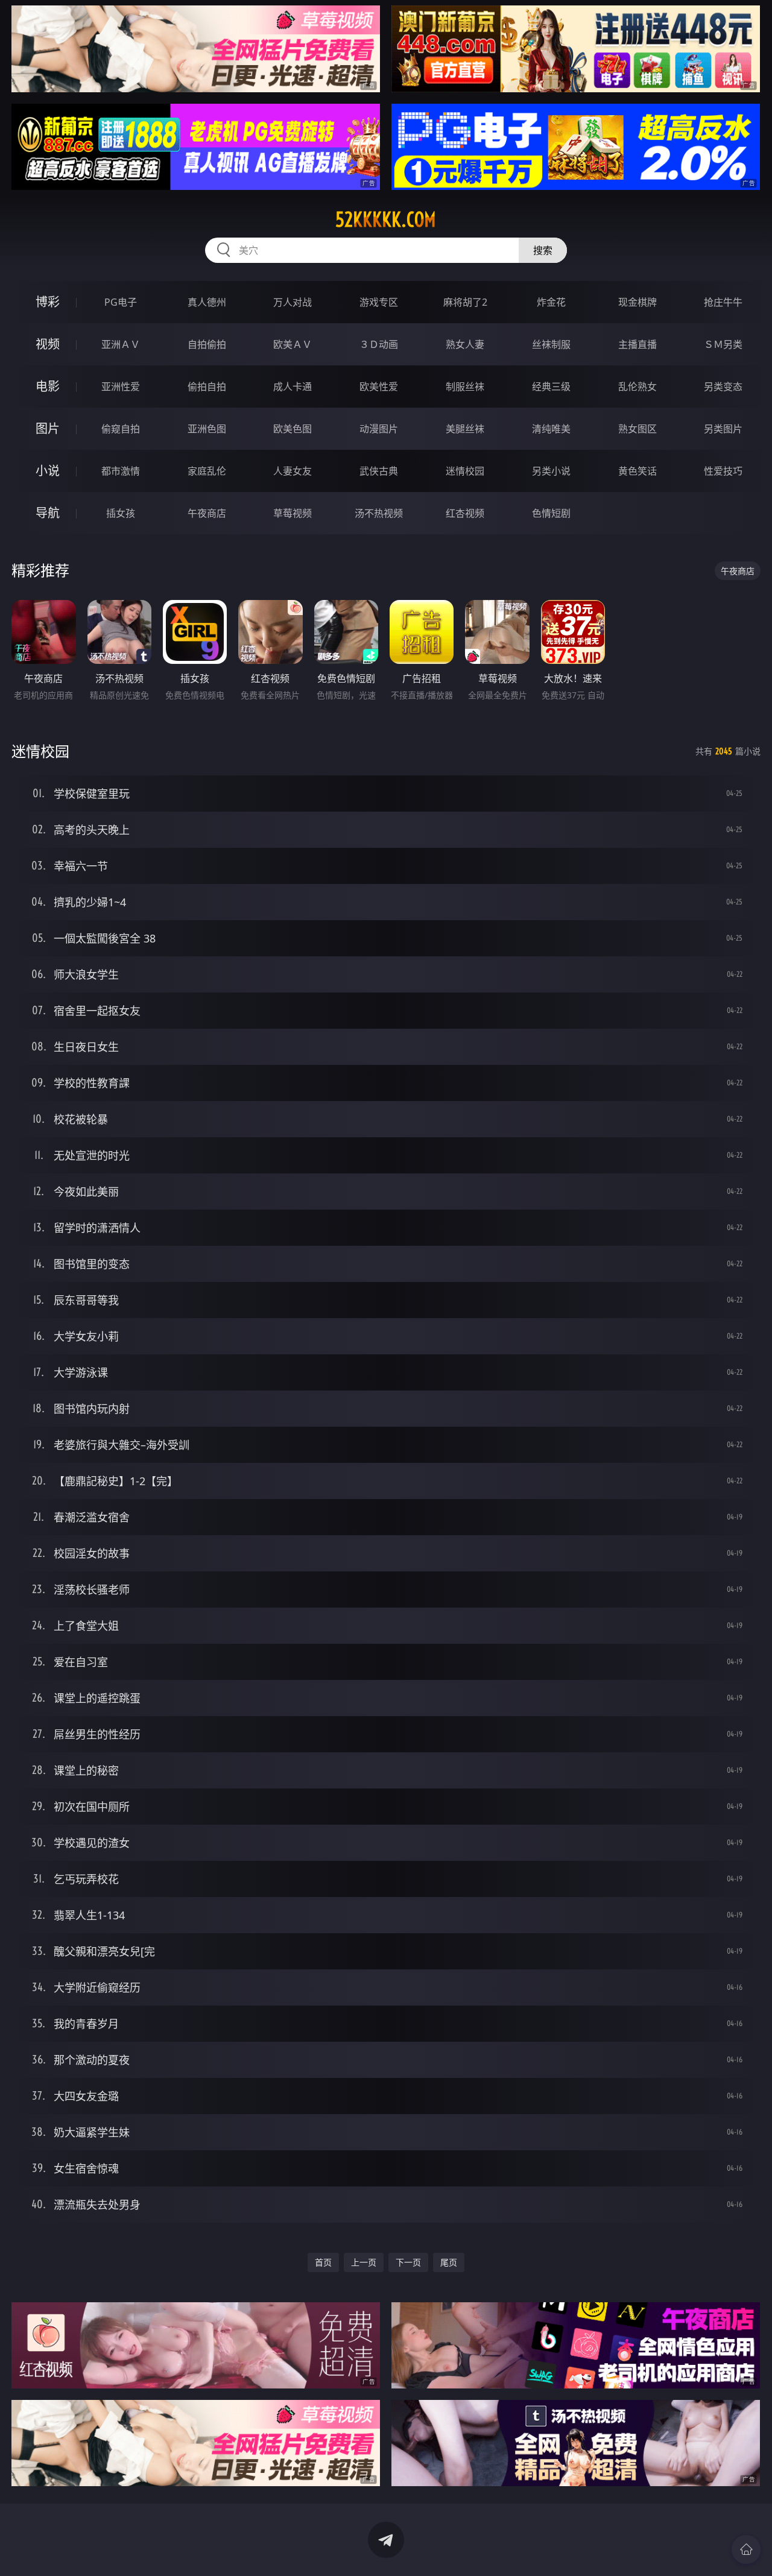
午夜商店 (207, 513)
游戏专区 (379, 302)
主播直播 (638, 344)
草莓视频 (293, 513)
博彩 (48, 302)
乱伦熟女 (638, 387)
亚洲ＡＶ (121, 344)
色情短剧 (551, 513)
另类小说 (551, 471)
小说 (48, 471)
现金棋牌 (638, 302)
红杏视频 (465, 513)
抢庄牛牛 (723, 302)
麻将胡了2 (465, 302)
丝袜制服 (551, 344)
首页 (323, 2262)
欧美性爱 (379, 387)
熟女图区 (638, 429)
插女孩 (121, 513)
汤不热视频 (379, 513)
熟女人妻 (465, 344)
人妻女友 (293, 471)
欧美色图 (293, 429)
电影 (48, 386)
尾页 (449, 2262)
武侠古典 (379, 471)
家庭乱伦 (207, 471)
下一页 (408, 2262)
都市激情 (121, 471)
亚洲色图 (207, 429)
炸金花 (551, 302)
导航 (48, 513)
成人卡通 (293, 387)
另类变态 (723, 387)
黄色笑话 (638, 471)
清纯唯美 (551, 429)
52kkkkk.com (386, 219)
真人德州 (207, 302)
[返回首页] (746, 2549)
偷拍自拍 (207, 387)
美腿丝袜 (465, 429)
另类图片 (723, 429)
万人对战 (293, 302)
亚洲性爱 (121, 387)
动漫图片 (379, 429)
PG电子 (121, 302)
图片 (48, 428)
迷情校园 (465, 471)
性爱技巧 (723, 471)
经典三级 (551, 387)
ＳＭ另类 (723, 344)
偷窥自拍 (121, 429)
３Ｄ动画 (379, 344)
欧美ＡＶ (293, 344)
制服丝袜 (465, 387)
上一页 (364, 2262)
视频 (48, 344)
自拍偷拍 (207, 344)
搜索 (543, 250)
